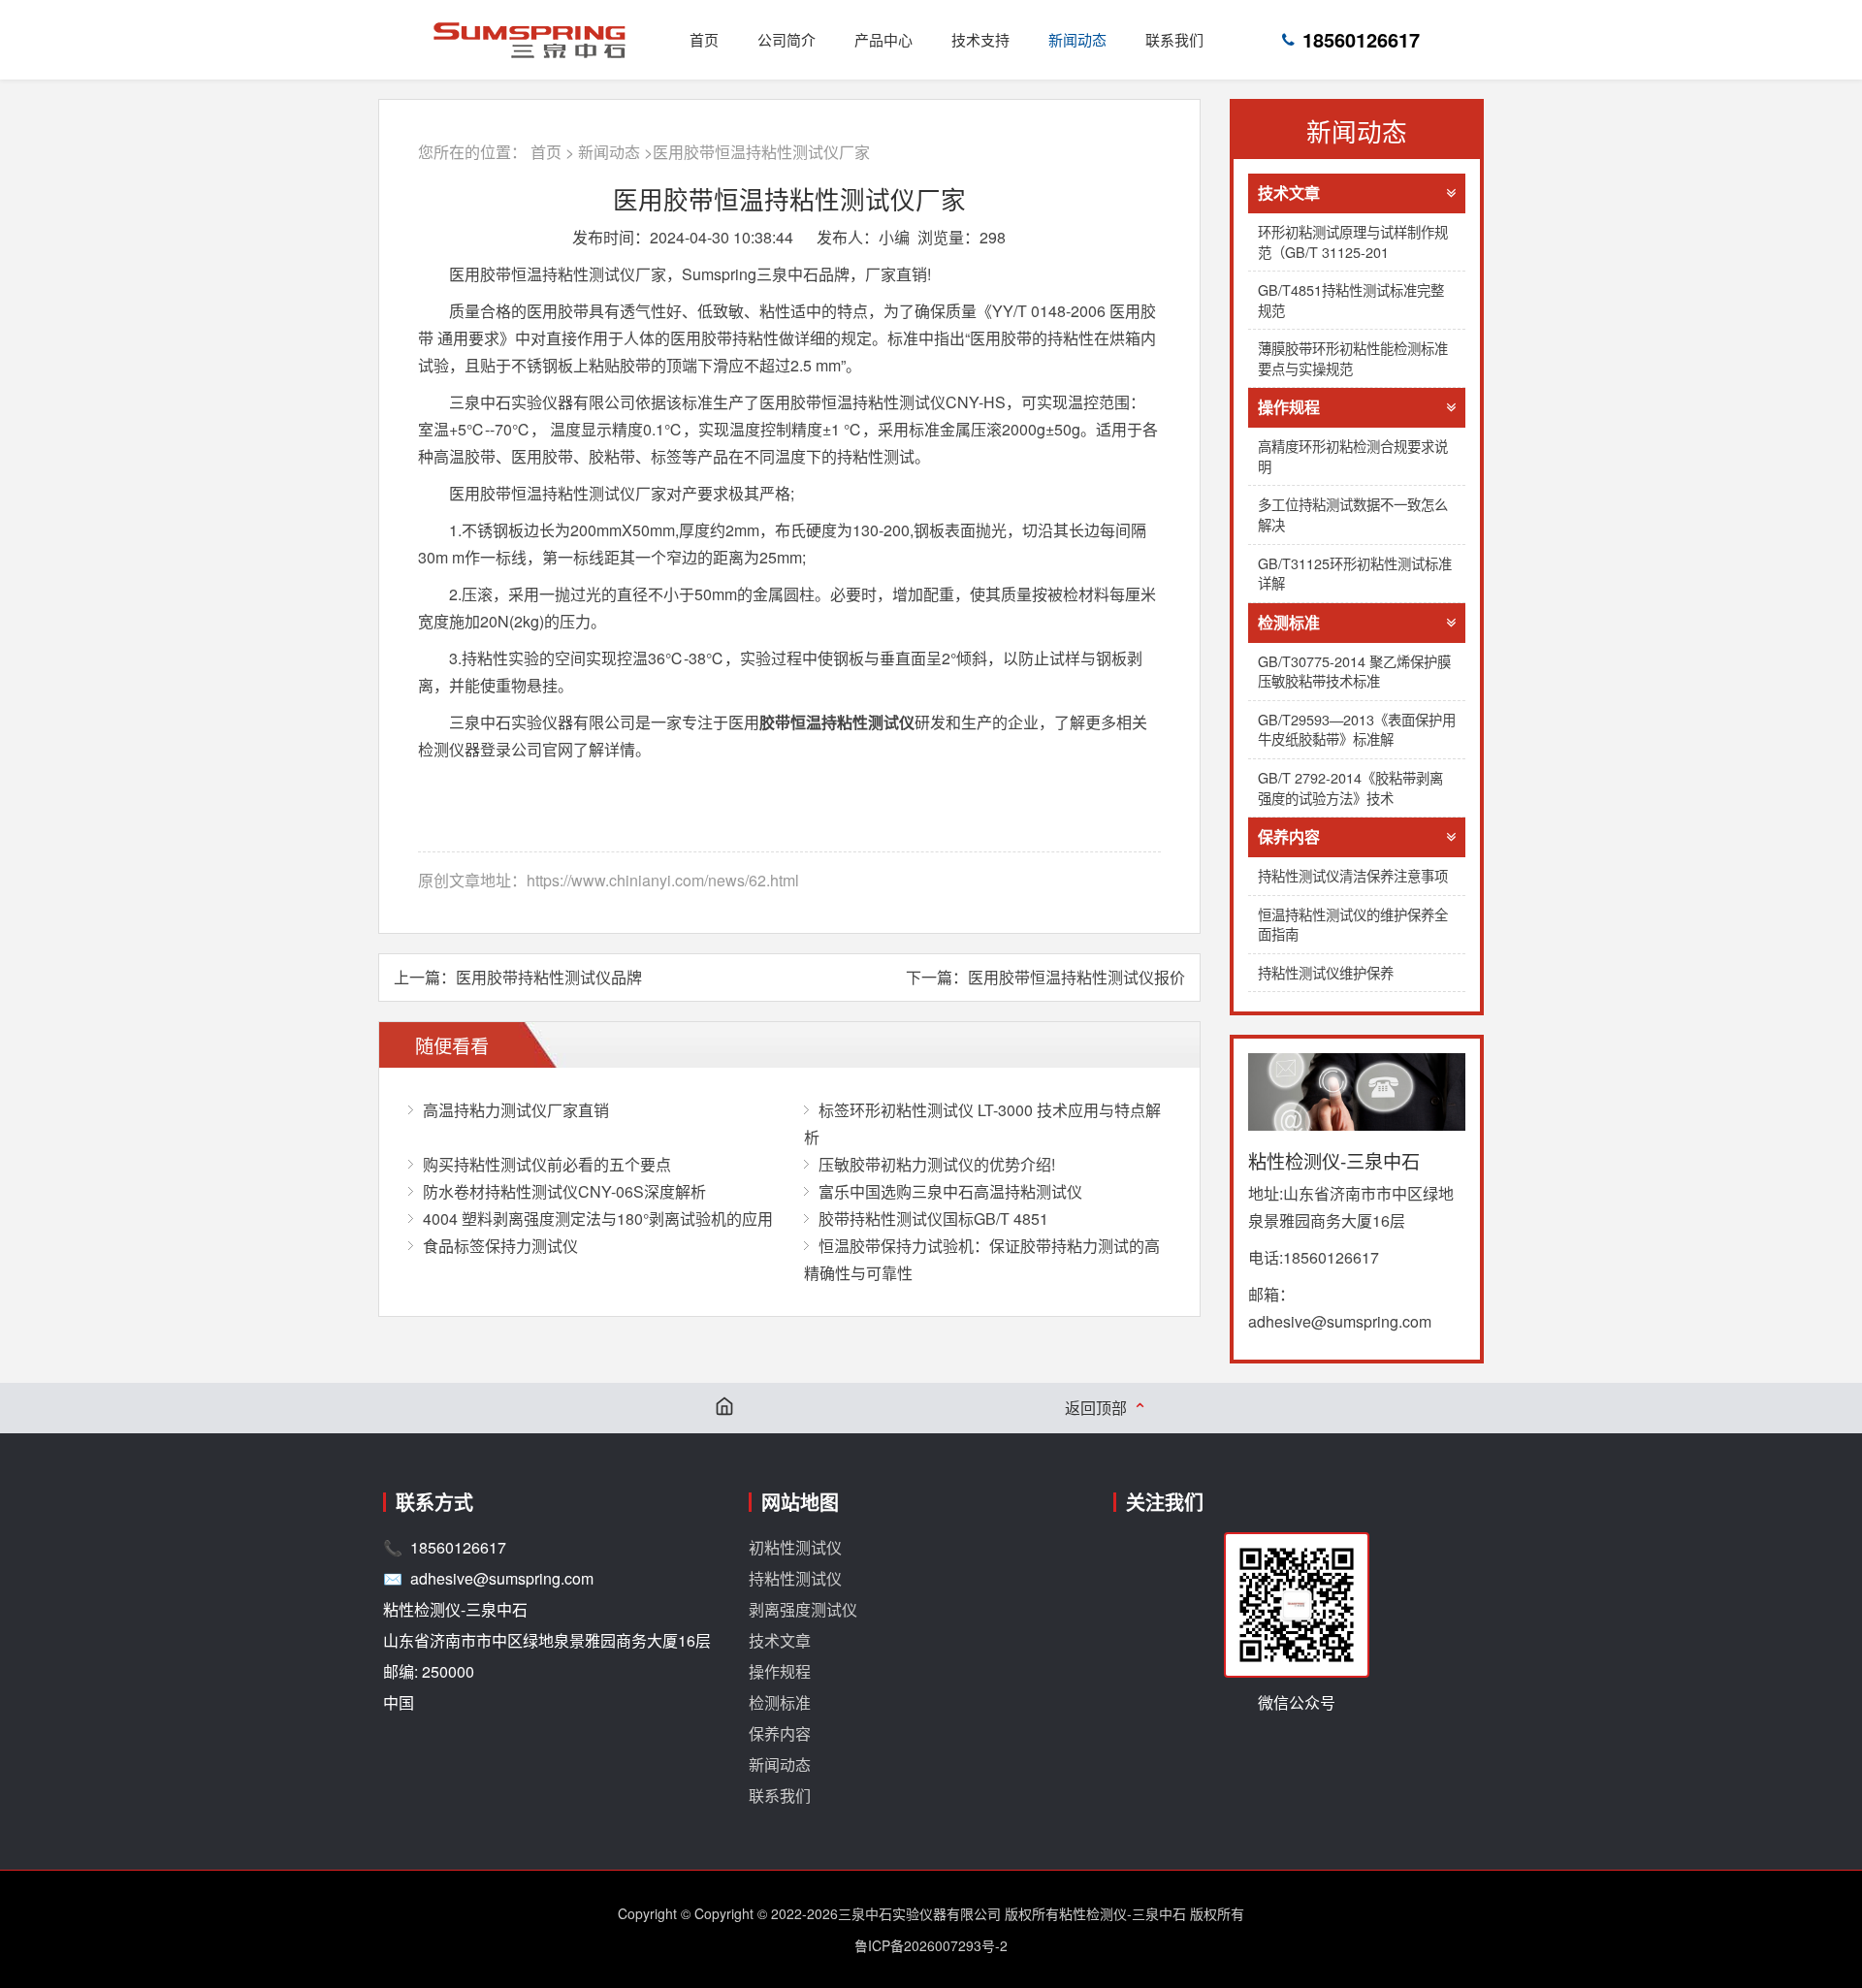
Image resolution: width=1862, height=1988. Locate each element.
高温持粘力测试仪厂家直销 (516, 1110)
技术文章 (1289, 192)
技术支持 (980, 39)
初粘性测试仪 (795, 1547)
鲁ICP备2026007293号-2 (931, 1945)
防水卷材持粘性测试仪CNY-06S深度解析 (564, 1191)
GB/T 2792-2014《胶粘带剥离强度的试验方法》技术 (1350, 787)
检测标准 (1289, 622)
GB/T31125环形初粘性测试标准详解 (1355, 573)
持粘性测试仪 (795, 1578)
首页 (704, 39)
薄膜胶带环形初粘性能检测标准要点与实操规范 (1353, 358)
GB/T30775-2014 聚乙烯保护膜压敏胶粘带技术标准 (1354, 671)
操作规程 (1289, 407)
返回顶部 (1106, 1408)
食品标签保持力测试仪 (500, 1246)
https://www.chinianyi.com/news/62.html (663, 880)
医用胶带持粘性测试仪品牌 (549, 977)
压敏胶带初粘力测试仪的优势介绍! (937, 1164)
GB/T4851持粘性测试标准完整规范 (1351, 300)
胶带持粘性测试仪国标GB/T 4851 (933, 1218)
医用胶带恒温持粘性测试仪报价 (1076, 977)
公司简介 (787, 39)
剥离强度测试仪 (803, 1609)
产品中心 (883, 39)
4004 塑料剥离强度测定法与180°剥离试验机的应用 (598, 1218)
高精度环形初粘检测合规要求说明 (1353, 456)
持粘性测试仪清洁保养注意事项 (1353, 875)
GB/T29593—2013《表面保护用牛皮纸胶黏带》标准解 (1357, 729)
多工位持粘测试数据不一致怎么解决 (1353, 514)
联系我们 (1174, 39)
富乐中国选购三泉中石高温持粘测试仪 (950, 1191)
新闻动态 (1077, 39)
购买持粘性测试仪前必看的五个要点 (547, 1164)
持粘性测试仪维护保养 (1326, 972)
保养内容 (1289, 836)
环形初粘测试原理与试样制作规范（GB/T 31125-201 (1353, 241)
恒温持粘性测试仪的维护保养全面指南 (1353, 924)
